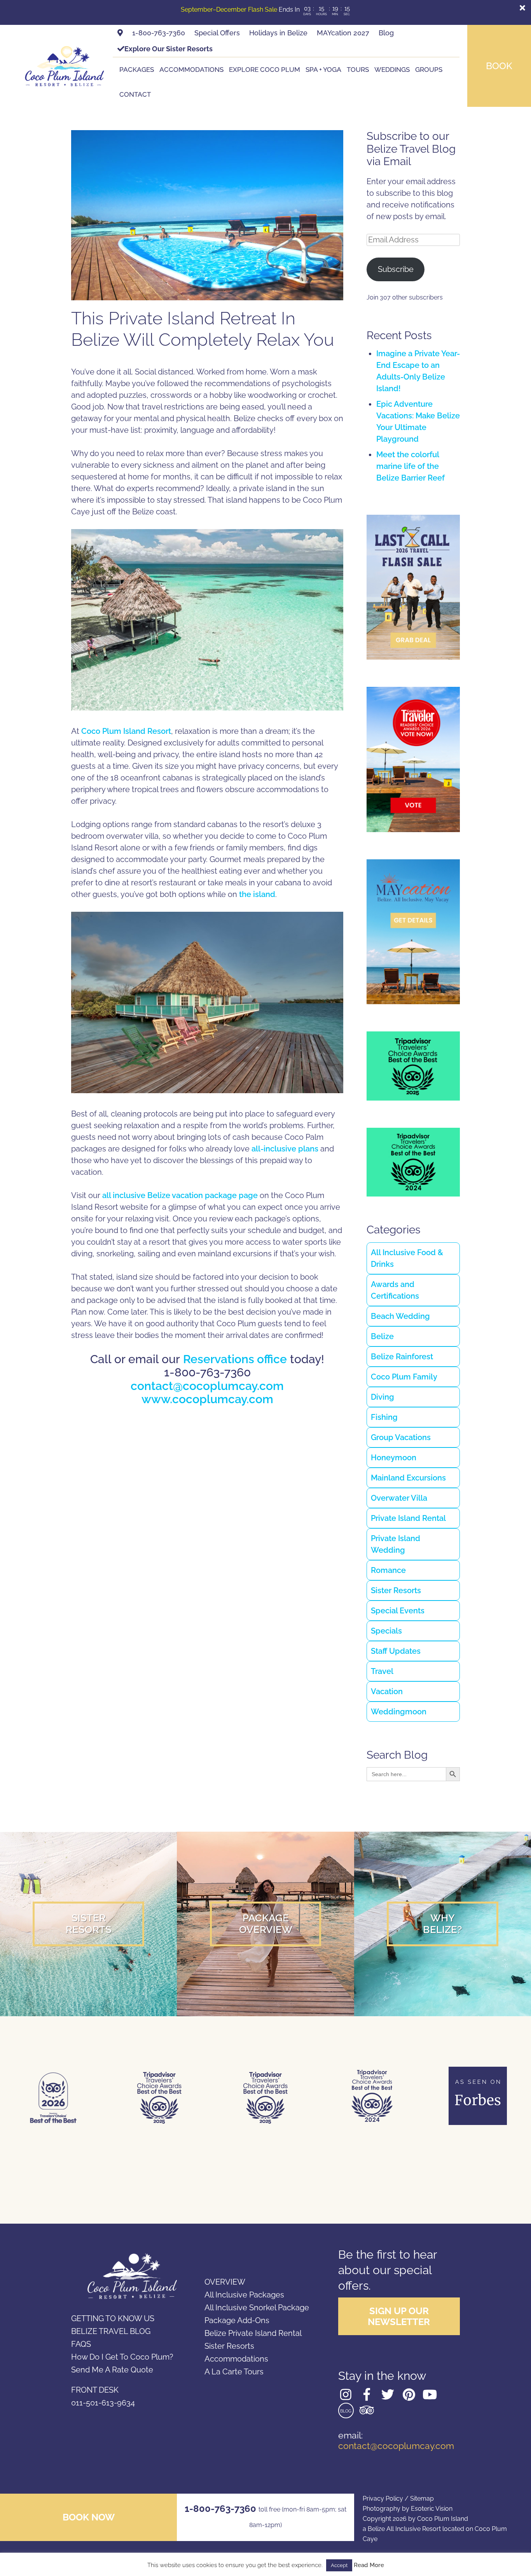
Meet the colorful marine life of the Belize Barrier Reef (410, 466)
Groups (429, 70)
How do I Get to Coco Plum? (122, 2357)
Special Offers (217, 33)
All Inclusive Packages (244, 2295)
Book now (89, 2517)
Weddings (392, 70)
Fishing (384, 1417)
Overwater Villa (399, 1498)
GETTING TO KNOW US (113, 2318)
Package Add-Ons (237, 2320)
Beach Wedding (400, 1316)
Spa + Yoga (323, 70)
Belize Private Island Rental (253, 2333)
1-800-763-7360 (159, 33)
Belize (382, 1336)
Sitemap (422, 2498)
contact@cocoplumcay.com (207, 1386)
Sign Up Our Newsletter (399, 2316)
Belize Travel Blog (111, 2331)
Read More (369, 2565)
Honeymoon (394, 1458)
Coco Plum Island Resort (126, 731)
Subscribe (396, 269)
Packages (137, 70)
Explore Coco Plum (265, 70)
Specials (386, 1631)
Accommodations (191, 70)
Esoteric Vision (432, 2509)
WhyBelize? (443, 1924)
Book (499, 66)
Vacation (387, 1691)
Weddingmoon (399, 1712)
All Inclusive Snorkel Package (257, 2308)
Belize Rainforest (402, 1357)
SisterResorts (89, 1924)
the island (257, 894)
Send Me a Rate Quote (112, 2370)
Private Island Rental (408, 1518)
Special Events (398, 1611)
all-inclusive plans (285, 1149)
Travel (382, 1671)
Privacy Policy (383, 2498)
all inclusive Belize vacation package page (180, 1195)
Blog (386, 33)
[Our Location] (120, 33)
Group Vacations (401, 1437)
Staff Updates (396, 1651)
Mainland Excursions (408, 1478)
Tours (358, 70)
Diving (383, 1397)
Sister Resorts (396, 1590)
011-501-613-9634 (103, 2403)
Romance (388, 1570)
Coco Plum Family (404, 1377)
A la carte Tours (234, 2372)
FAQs (81, 2344)
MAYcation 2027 (343, 33)
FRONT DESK (95, 2390)
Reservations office (235, 1359)
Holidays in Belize (278, 33)
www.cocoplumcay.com (207, 1399)
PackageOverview (266, 1924)
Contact (135, 94)
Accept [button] (339, 2565)
